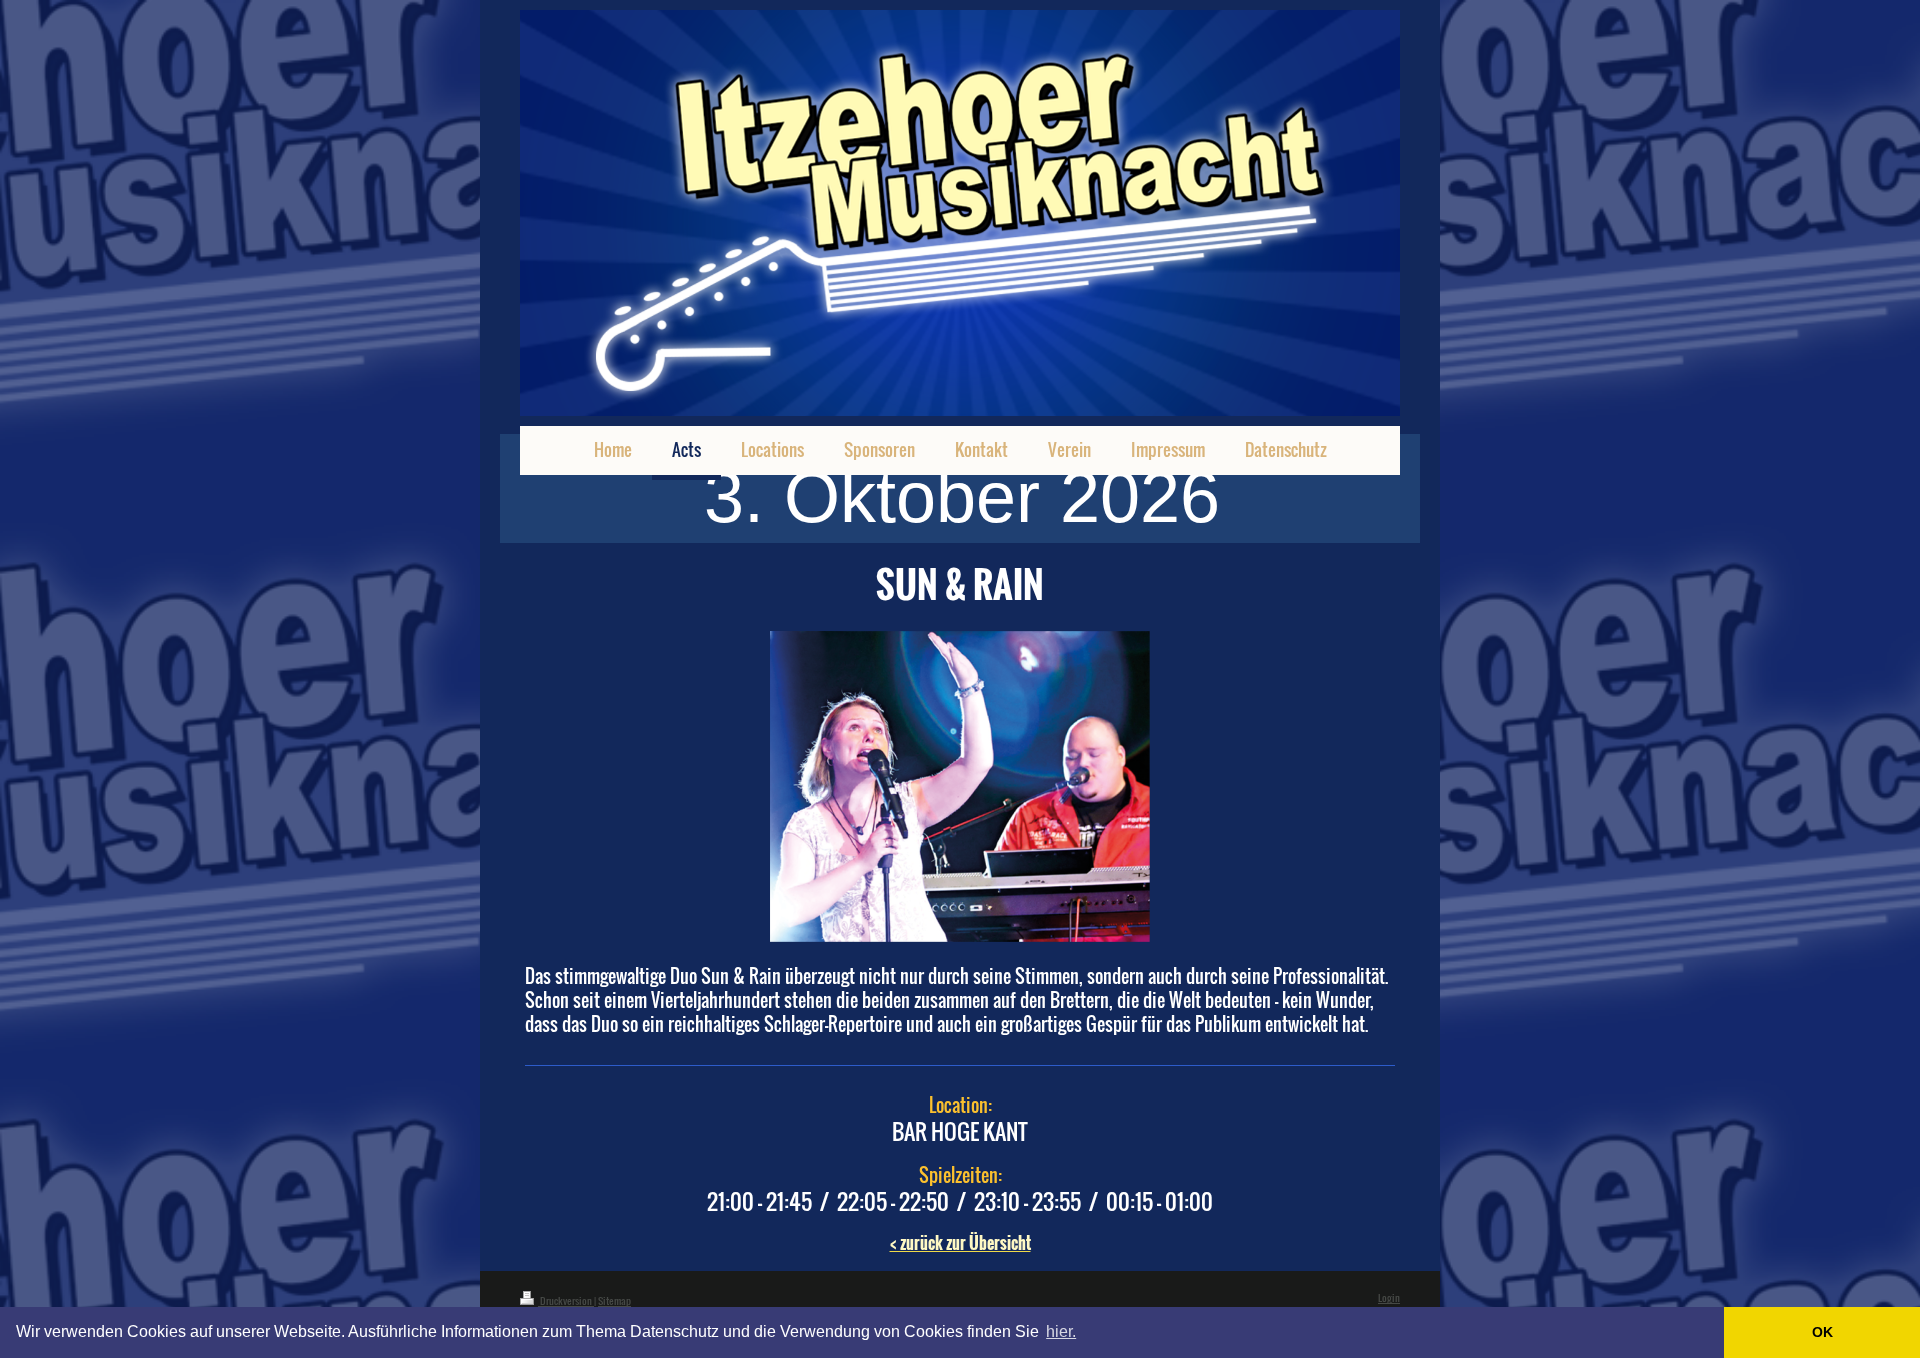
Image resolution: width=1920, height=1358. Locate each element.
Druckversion (566, 1300)
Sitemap (614, 1300)
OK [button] (1822, 1332)
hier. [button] (1061, 1331)
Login (1389, 1297)
